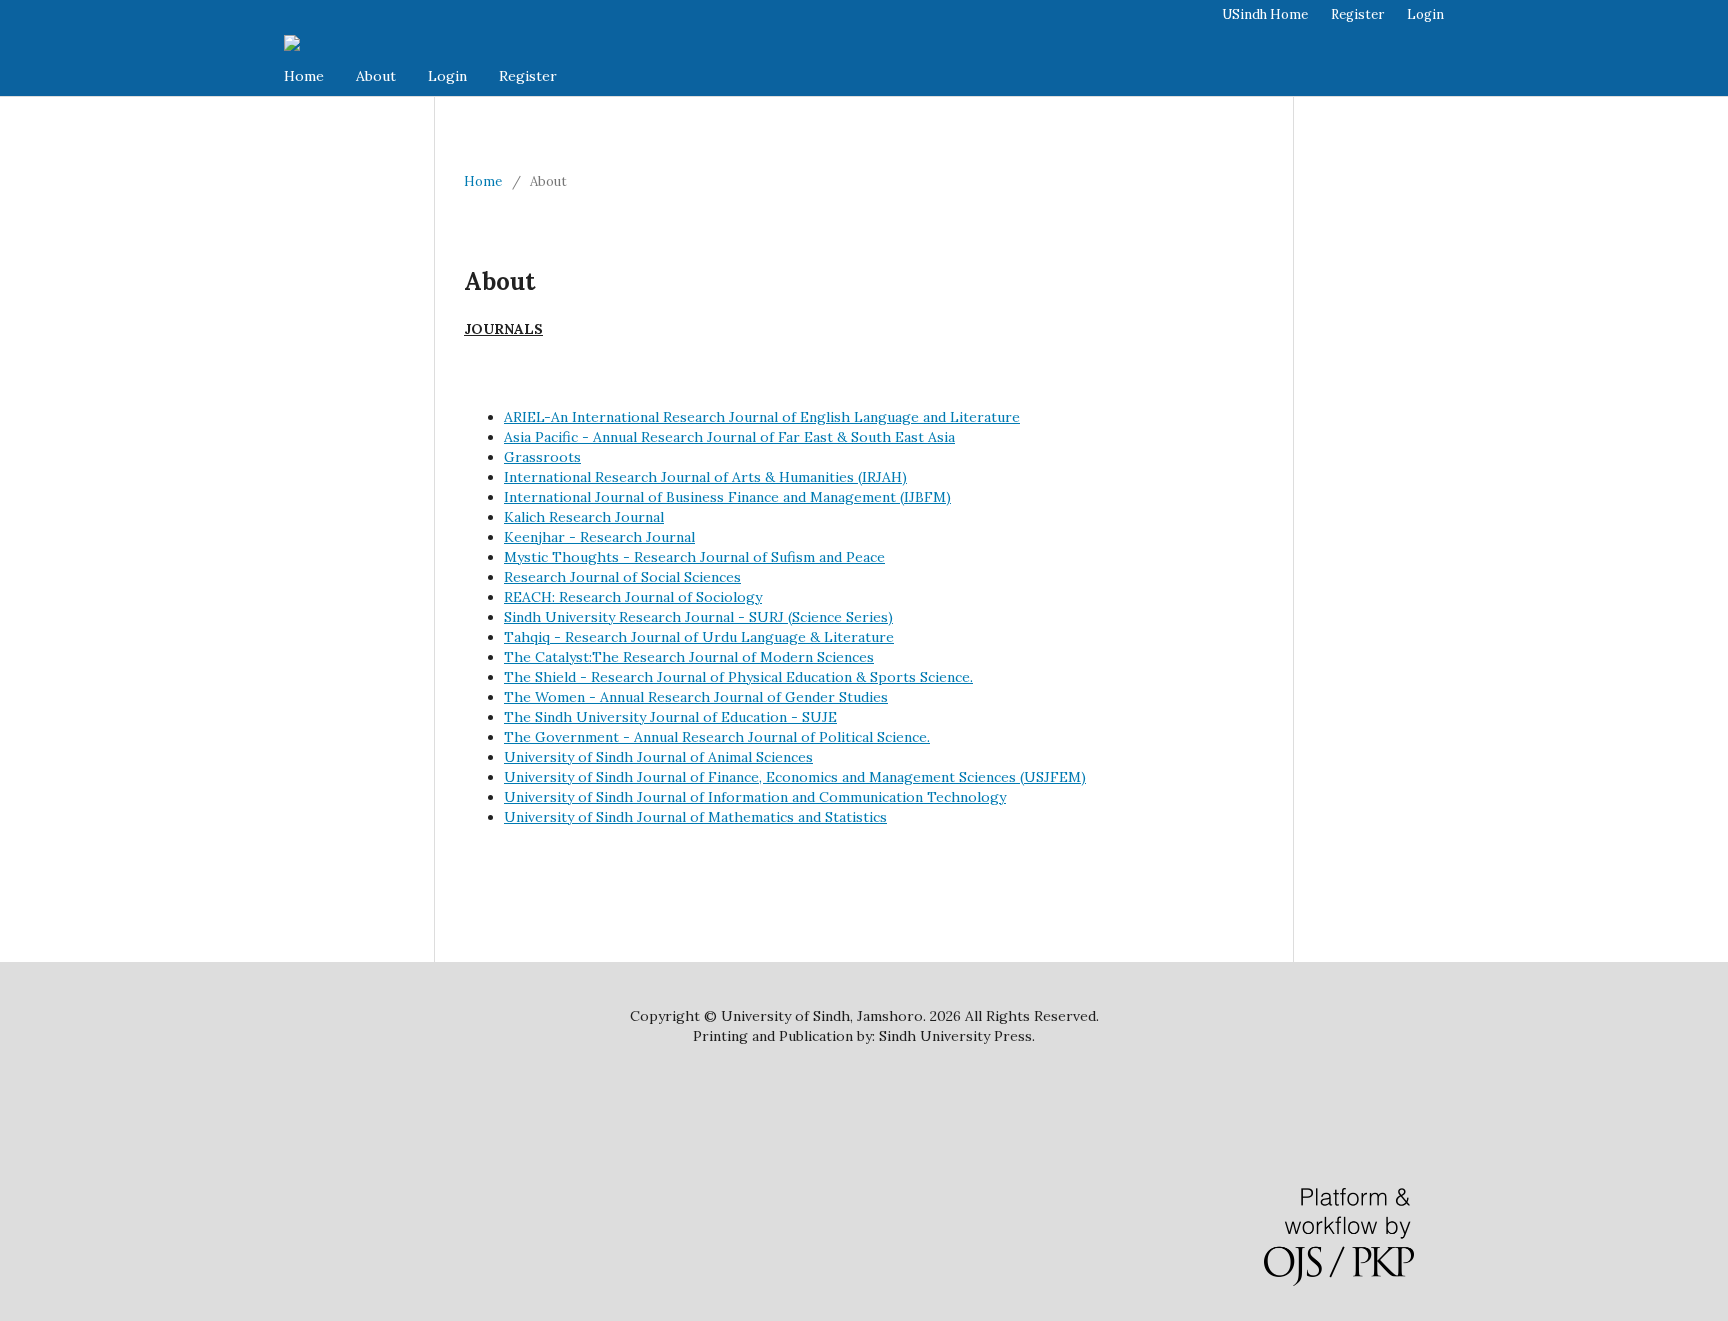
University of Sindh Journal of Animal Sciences (658, 757)
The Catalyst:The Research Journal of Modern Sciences (689, 657)
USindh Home (1265, 14)
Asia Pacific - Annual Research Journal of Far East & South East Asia (729, 437)
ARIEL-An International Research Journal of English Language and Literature (762, 417)
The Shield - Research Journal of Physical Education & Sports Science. (738, 677)
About (376, 76)
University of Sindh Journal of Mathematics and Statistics (695, 817)
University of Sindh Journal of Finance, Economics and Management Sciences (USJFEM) (795, 777)
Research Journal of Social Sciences (622, 577)
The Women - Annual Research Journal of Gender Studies (696, 697)
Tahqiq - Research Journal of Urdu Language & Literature (699, 637)
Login (447, 76)
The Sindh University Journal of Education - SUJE (670, 717)
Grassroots (542, 457)
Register (528, 76)
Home (304, 76)
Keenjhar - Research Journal (599, 537)
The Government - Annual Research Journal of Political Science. (717, 737)
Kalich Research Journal (584, 517)
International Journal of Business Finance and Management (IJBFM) (727, 497)
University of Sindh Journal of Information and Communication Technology (755, 797)
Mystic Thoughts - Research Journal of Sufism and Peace (694, 557)
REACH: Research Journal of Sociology (633, 597)
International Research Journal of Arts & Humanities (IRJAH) (705, 477)
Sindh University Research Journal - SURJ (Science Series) (698, 617)
